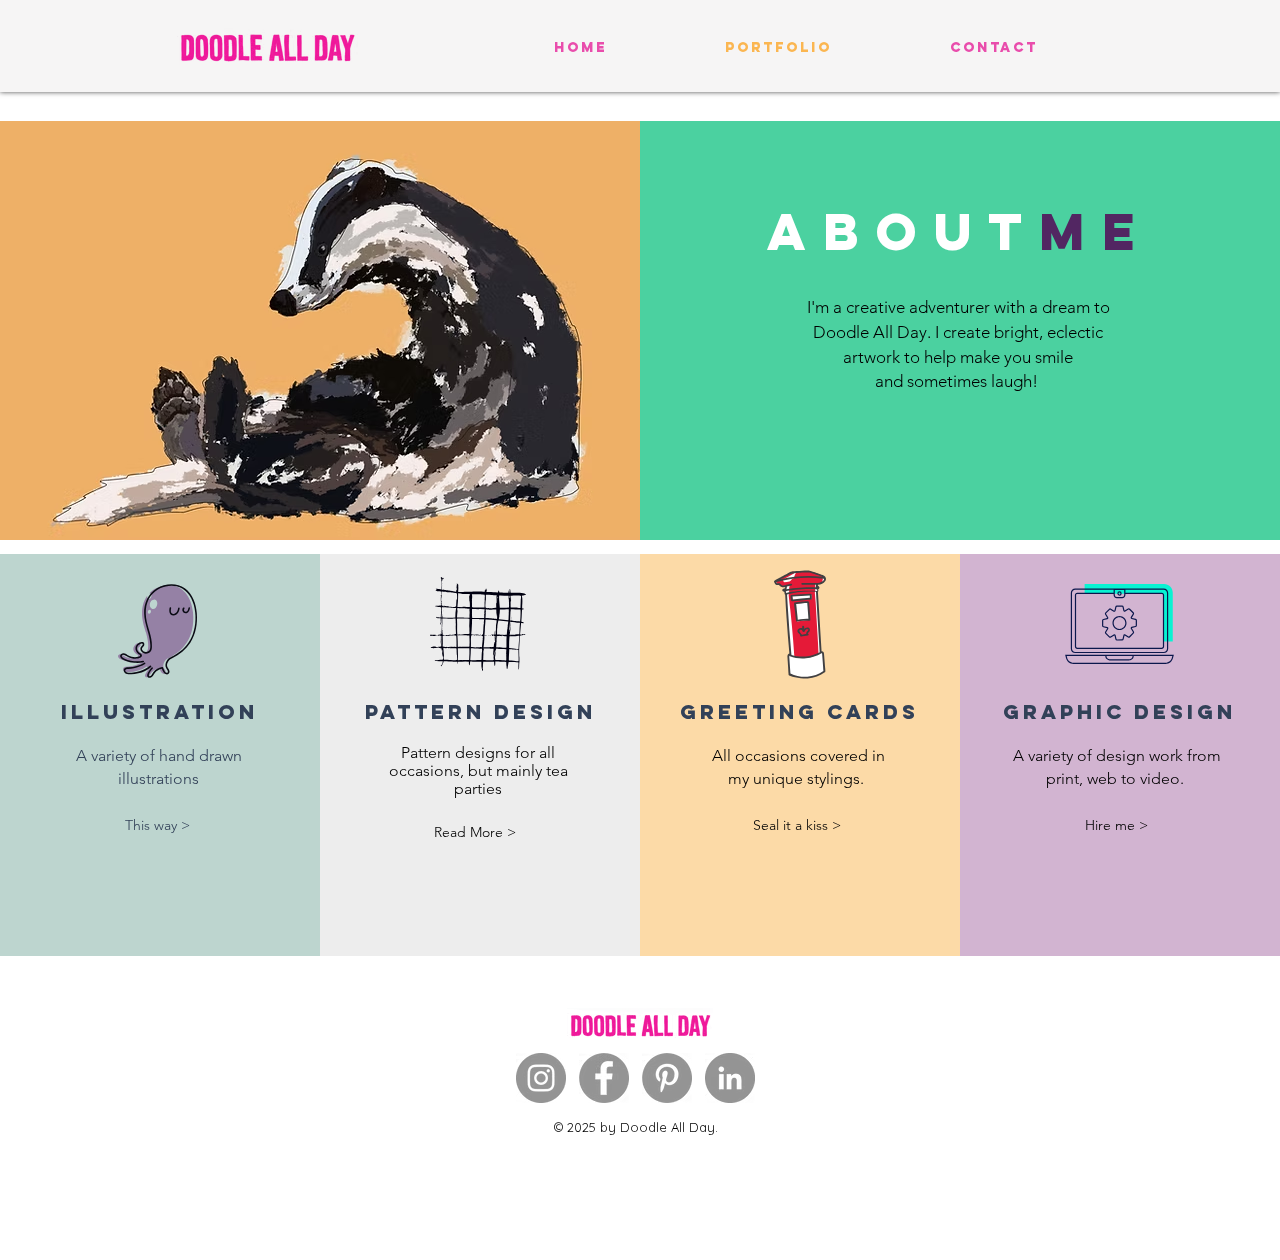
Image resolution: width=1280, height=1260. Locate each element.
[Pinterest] (667, 1078)
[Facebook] (604, 1078)
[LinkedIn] (730, 1078)
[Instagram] (541, 1078)
